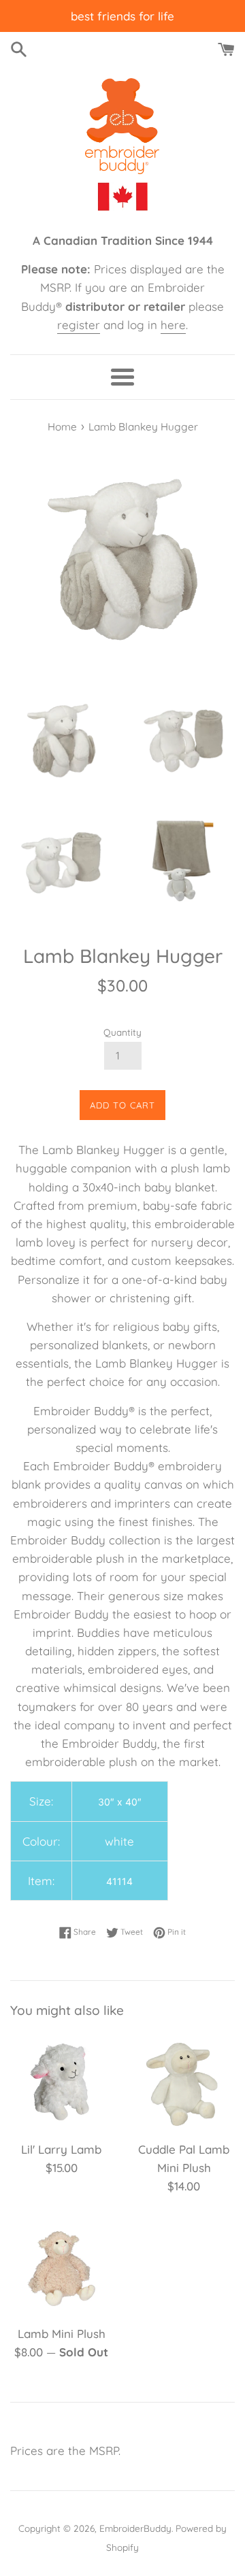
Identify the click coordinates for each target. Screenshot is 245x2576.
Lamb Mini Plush (62, 2334)
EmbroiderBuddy (135, 2528)
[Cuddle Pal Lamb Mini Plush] (184, 2082)
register (79, 325)
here (173, 325)
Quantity (122, 1032)
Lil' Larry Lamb (61, 2149)
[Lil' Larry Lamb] (61, 2082)
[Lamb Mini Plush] (61, 2267)
